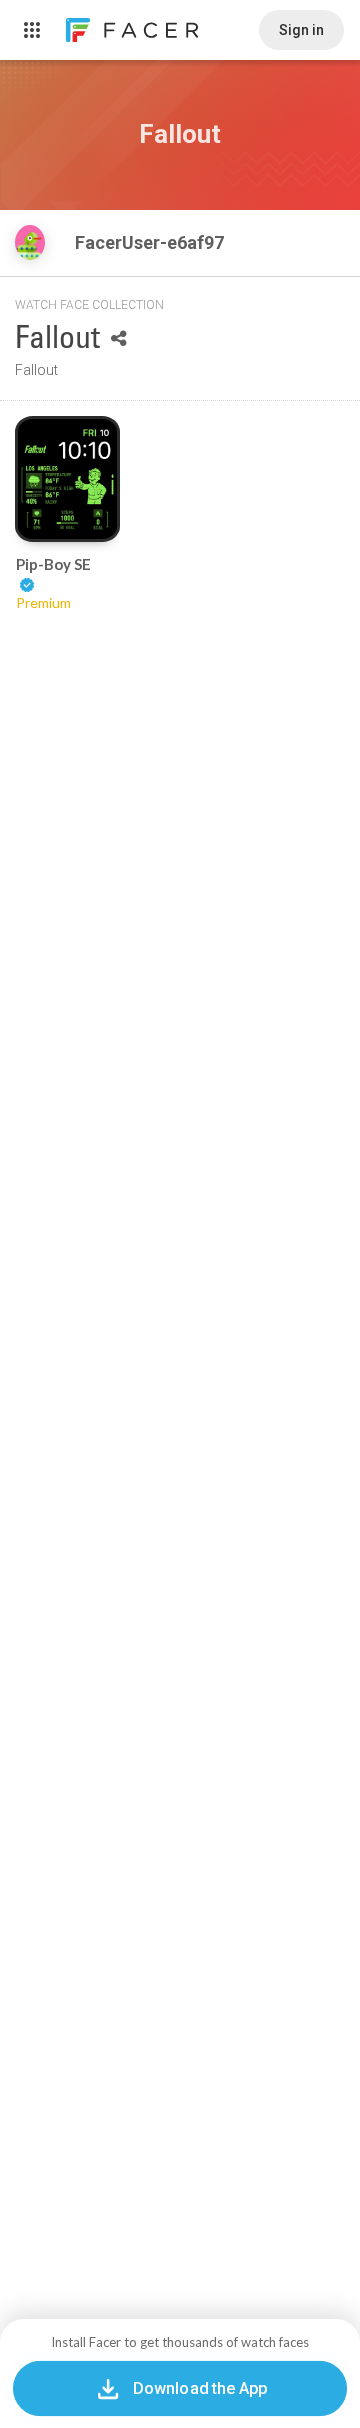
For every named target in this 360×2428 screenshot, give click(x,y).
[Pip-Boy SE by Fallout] (67, 479)
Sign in (301, 30)
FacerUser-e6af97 (151, 242)
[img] (30, 242)
